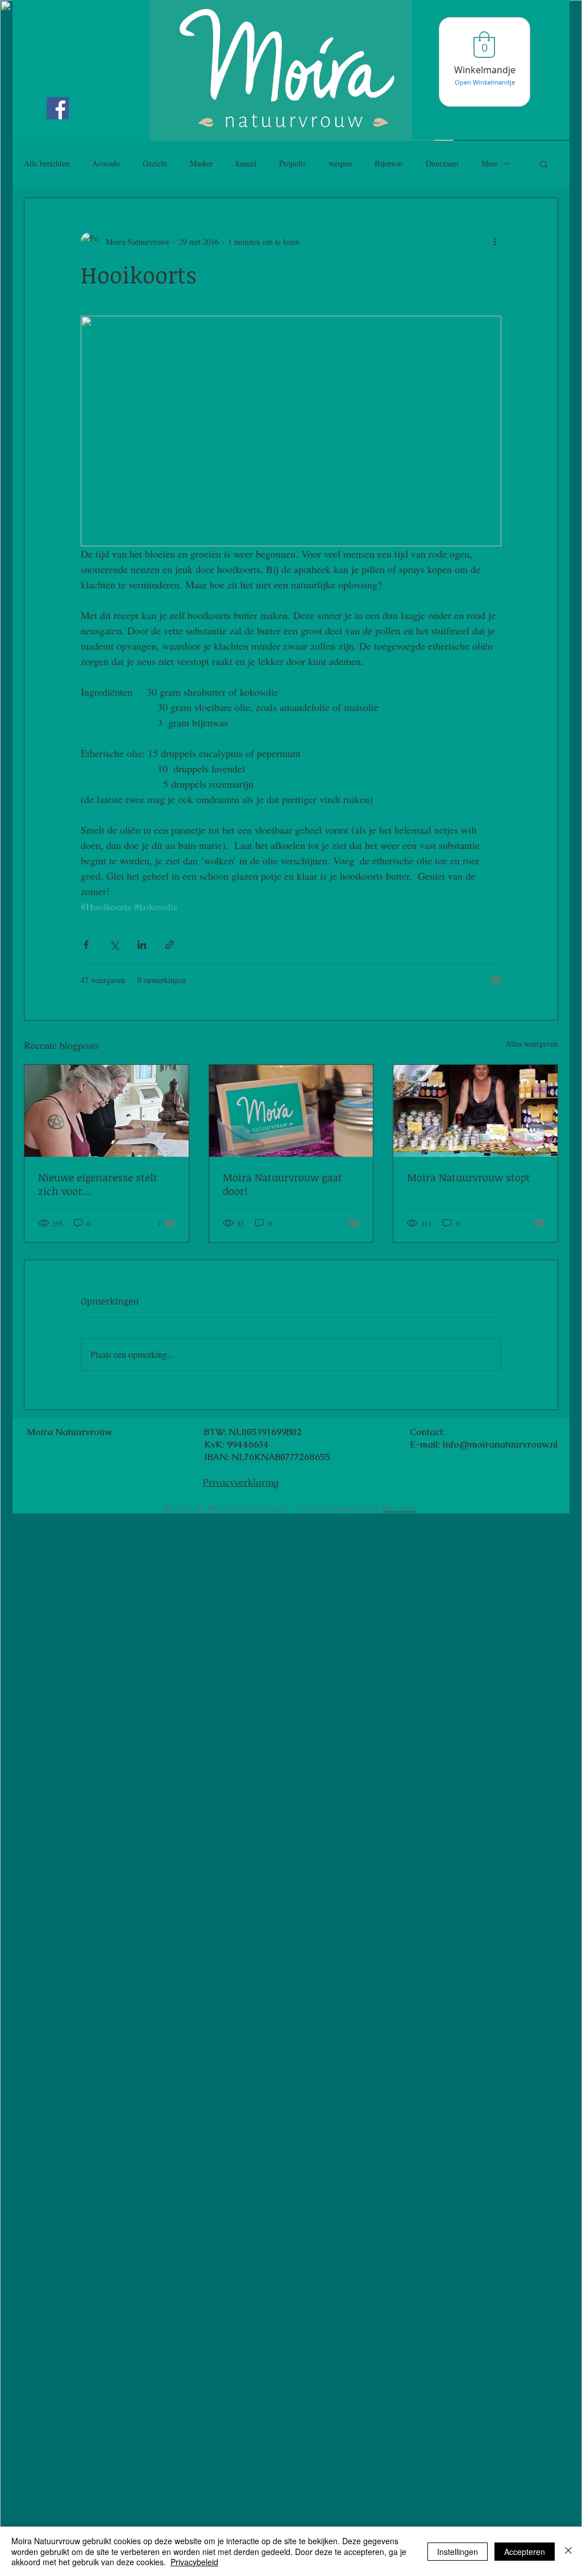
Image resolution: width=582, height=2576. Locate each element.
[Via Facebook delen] (86, 945)
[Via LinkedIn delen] (142, 945)
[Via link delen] (170, 945)
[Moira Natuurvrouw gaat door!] (291, 1111)
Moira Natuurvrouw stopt (469, 1177)
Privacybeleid (194, 2562)
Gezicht (155, 163)
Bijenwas (389, 163)
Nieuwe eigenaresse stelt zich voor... (98, 1184)
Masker (201, 163)
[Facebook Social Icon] (58, 108)
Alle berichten (47, 163)
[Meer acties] (494, 241)
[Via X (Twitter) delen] (114, 945)
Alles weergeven (532, 1044)
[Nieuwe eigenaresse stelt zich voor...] (107, 1111)
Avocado (106, 163)
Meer (490, 163)
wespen (340, 163)
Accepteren (525, 2552)
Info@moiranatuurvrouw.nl (500, 1444)
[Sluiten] (568, 2551)
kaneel (246, 163)
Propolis (292, 163)
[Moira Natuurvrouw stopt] (475, 1111)
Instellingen (458, 2552)
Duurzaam (442, 163)
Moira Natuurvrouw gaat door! (282, 1184)
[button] (544, 164)
